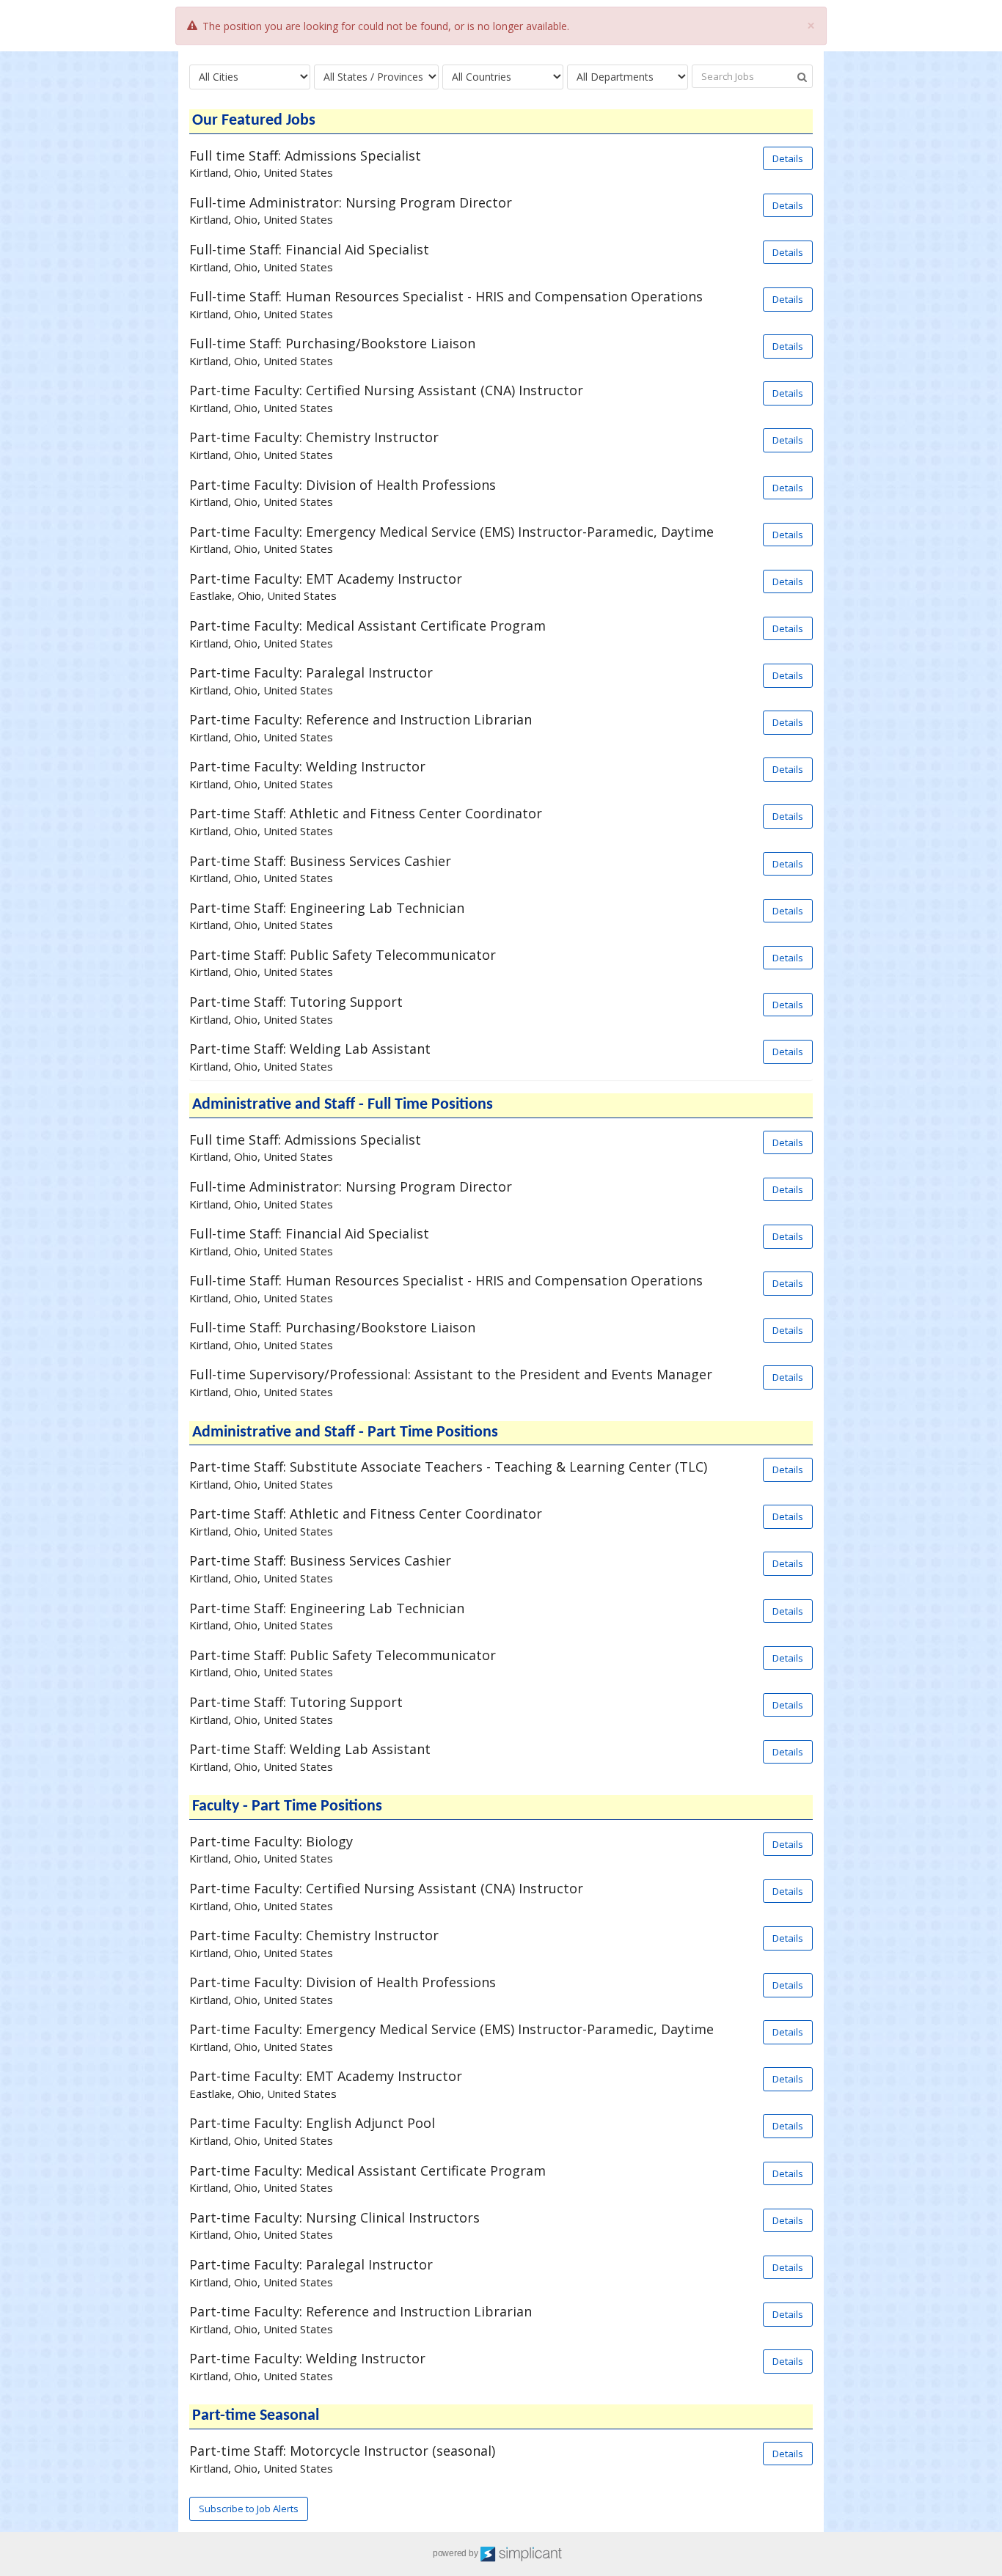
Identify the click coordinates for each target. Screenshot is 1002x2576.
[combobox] (250, 77)
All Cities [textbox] (219, 77)
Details (788, 158)
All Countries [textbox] (482, 77)
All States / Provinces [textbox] (373, 77)
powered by (456, 2553)
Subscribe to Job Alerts (249, 2509)
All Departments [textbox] (615, 77)
